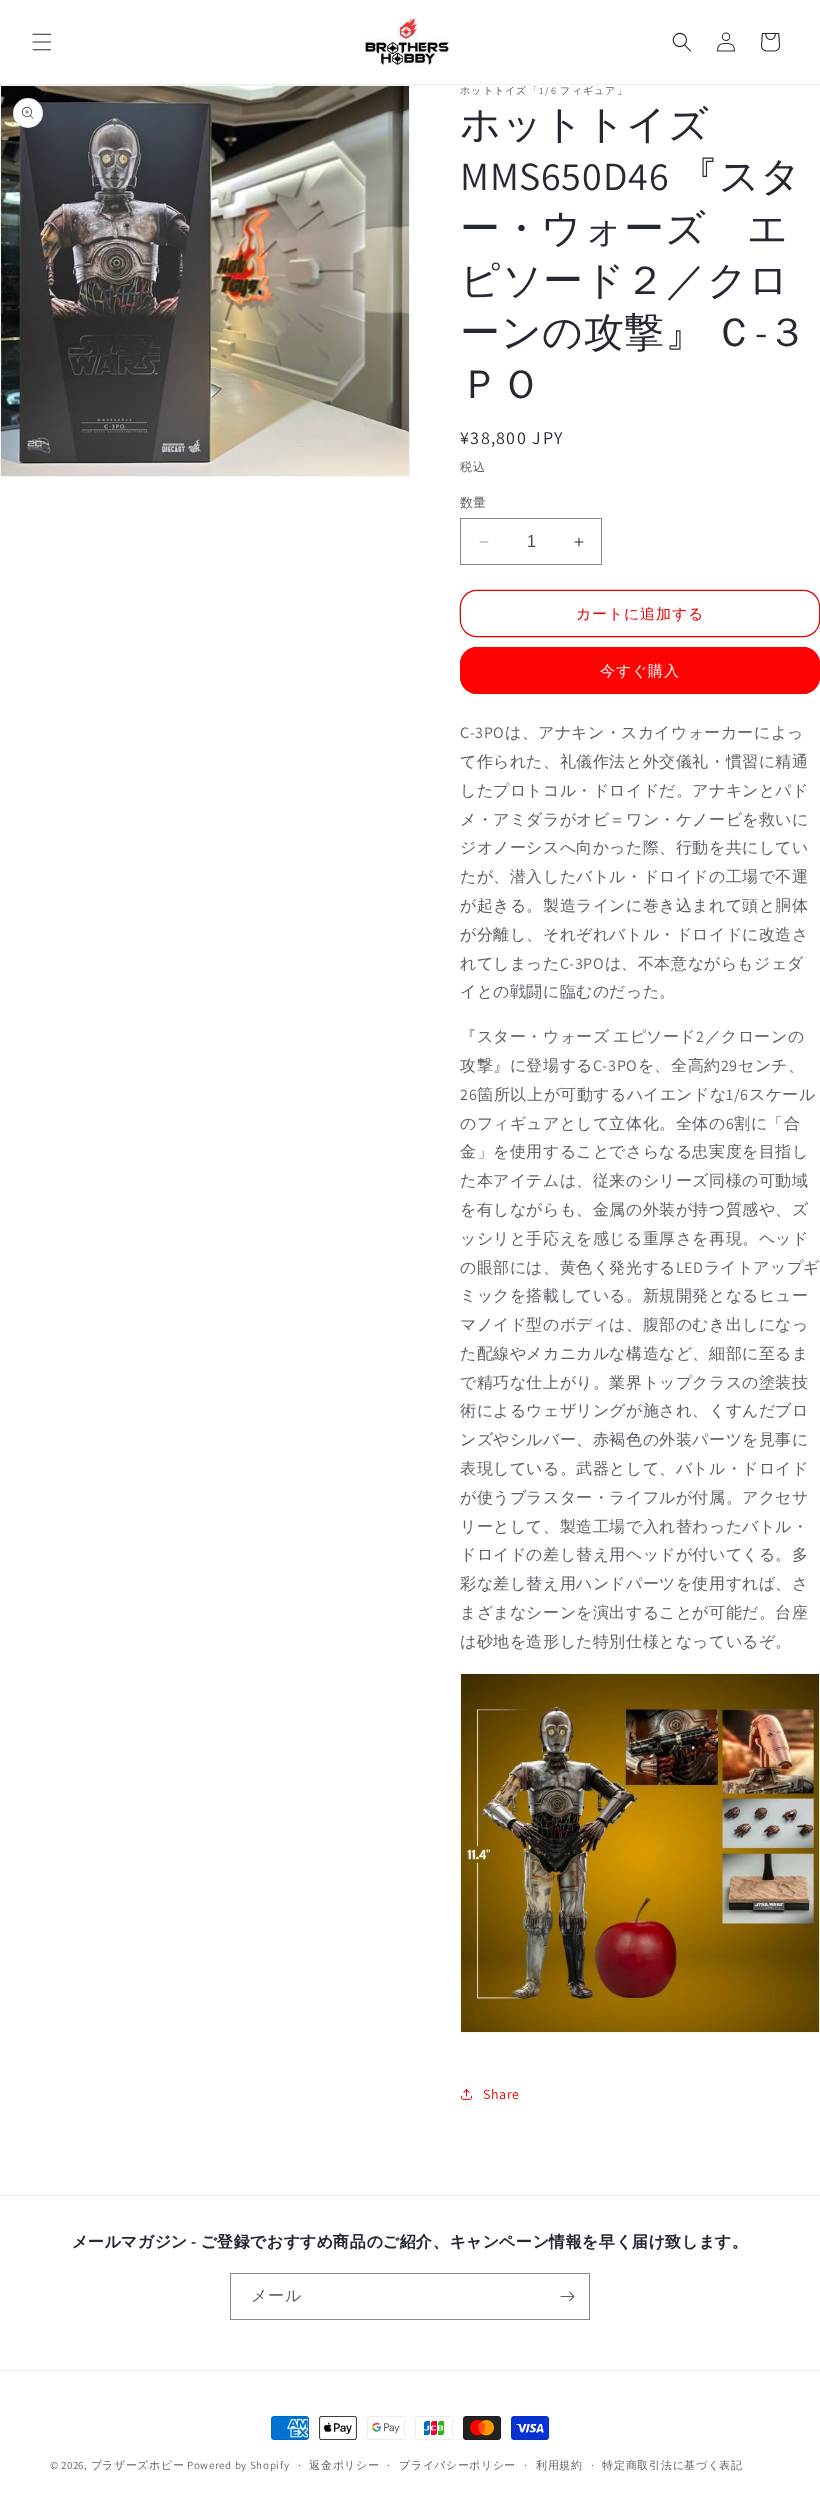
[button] (42, 42)
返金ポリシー (344, 2465)
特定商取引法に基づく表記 (672, 2465)
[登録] (567, 2296)
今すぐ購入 (640, 670)
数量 (473, 502)
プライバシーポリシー (457, 2465)
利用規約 (559, 2465)
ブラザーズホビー (138, 2465)
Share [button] (501, 2094)
